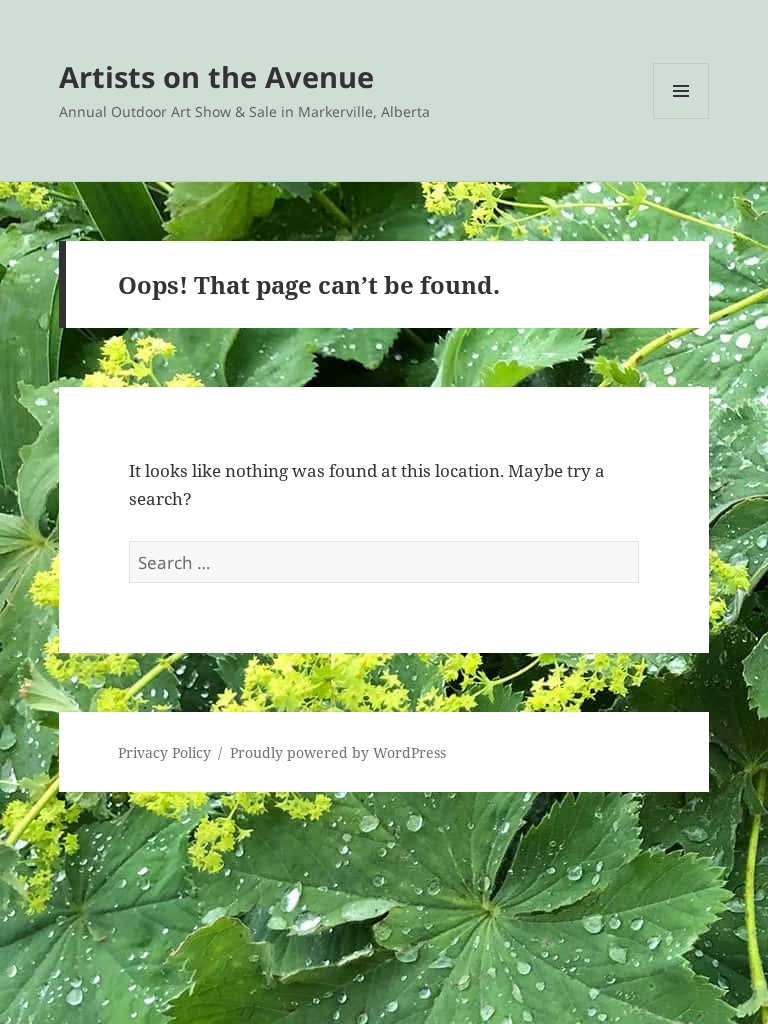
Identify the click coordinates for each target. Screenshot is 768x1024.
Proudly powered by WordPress (338, 752)
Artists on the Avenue (216, 76)
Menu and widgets (681, 118)
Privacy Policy (164, 752)
